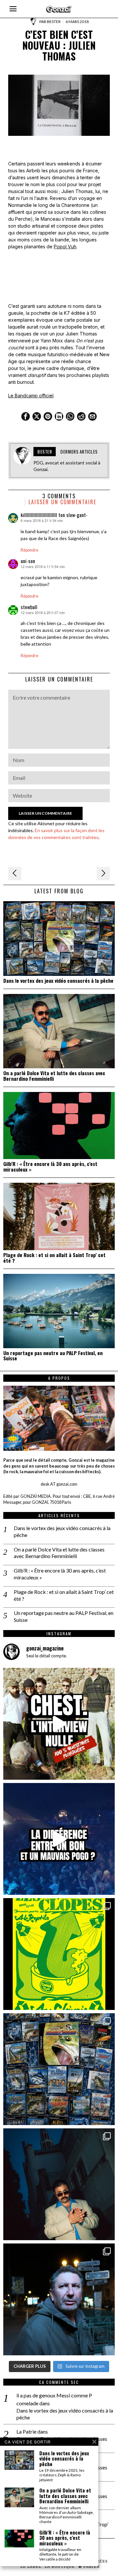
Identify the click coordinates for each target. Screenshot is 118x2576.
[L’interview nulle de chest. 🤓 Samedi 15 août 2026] (59, 1724)
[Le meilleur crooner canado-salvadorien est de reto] (59, 2184)
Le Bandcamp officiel (31, 396)
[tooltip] (26, 416)
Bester (54, 22)
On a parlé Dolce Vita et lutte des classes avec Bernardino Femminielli (54, 1076)
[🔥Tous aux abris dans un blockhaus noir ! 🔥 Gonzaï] (59, 1954)
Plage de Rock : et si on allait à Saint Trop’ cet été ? (54, 1258)
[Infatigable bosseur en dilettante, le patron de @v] (59, 2299)
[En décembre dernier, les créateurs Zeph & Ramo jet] (59, 2069)
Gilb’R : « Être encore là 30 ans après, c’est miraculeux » (50, 1167)
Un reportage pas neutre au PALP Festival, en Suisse (53, 1356)
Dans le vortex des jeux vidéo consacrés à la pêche (58, 981)
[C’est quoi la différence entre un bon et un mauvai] (59, 1839)
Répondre (29, 550)
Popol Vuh (65, 247)
